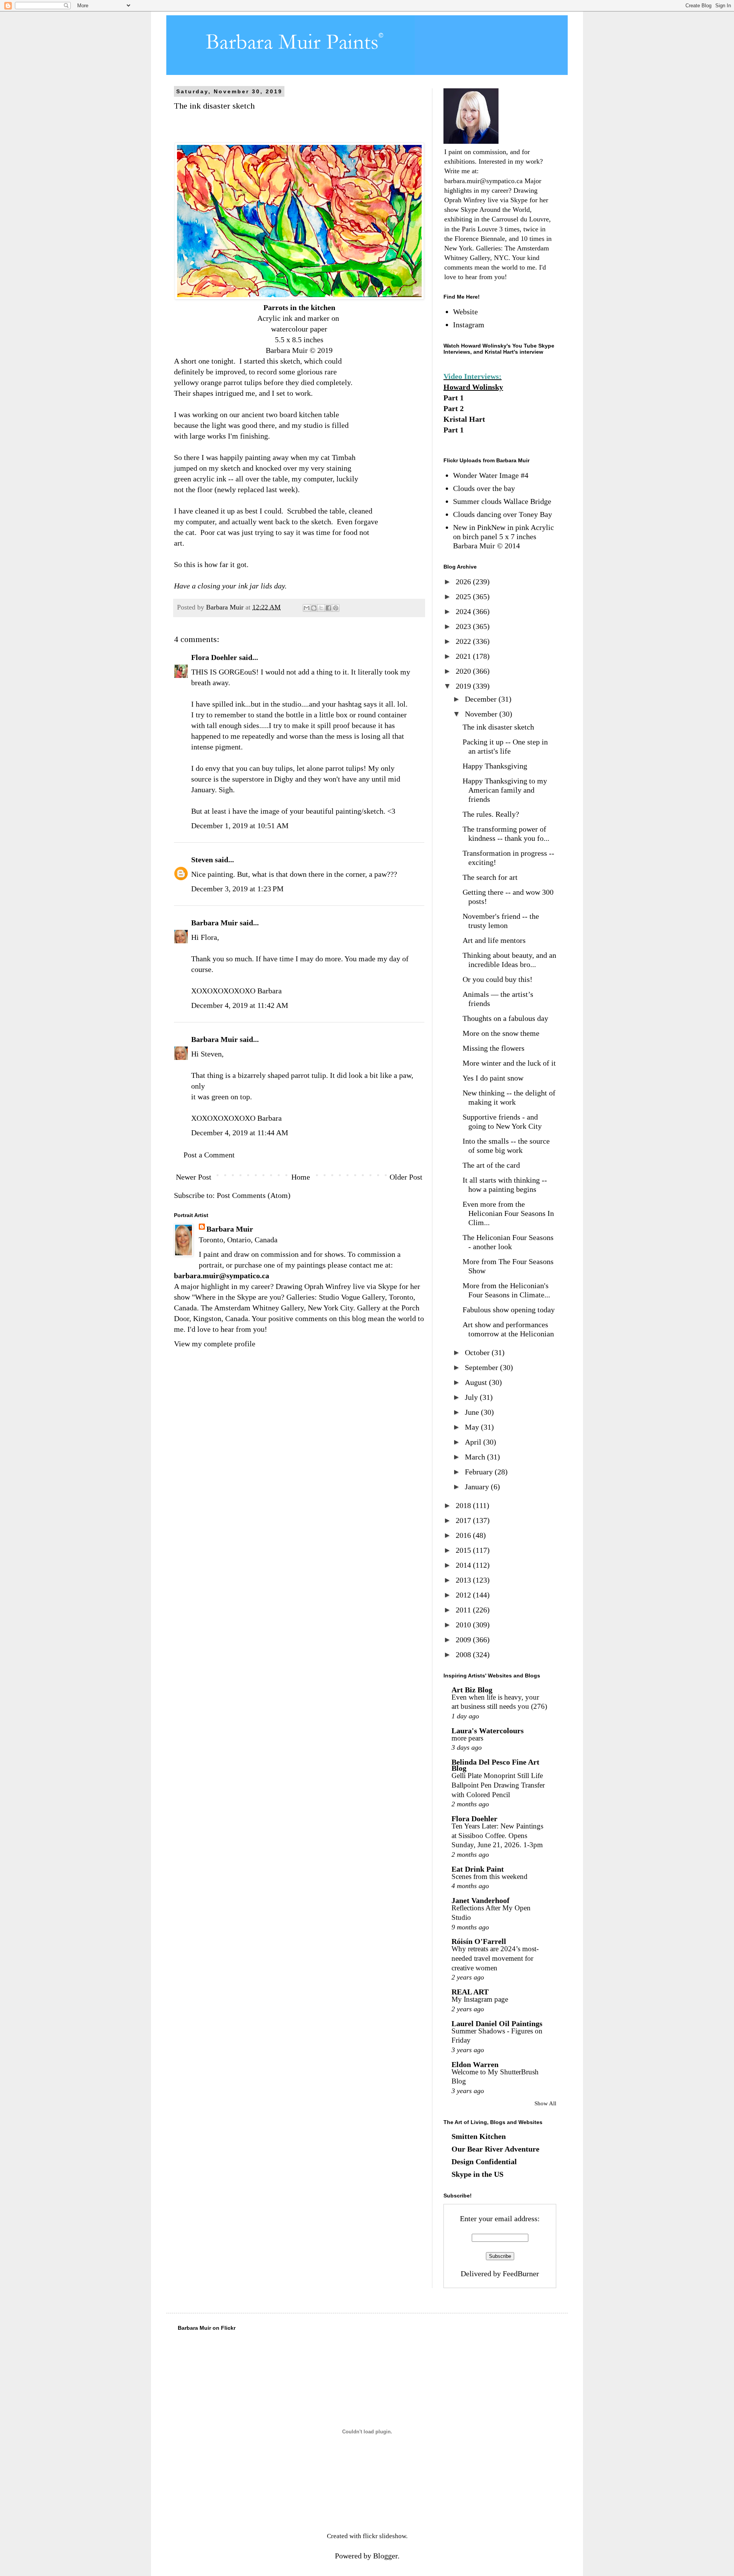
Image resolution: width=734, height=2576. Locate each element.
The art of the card (491, 1165)
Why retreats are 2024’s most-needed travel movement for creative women (495, 1958)
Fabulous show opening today (509, 1310)
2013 (464, 1580)
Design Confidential (484, 2162)
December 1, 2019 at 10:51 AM (240, 826)
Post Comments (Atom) (254, 1195)
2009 (464, 1640)
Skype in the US (477, 2174)
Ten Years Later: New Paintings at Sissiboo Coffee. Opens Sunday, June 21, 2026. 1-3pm (497, 1835)
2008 (464, 1654)
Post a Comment (209, 1155)
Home (301, 1177)
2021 (464, 656)
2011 (464, 1610)
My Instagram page (480, 1999)
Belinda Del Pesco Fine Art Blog (495, 1765)
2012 (464, 1595)
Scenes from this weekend (490, 1876)
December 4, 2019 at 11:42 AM (240, 1005)
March (476, 1457)
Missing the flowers (494, 1048)
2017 (464, 1520)
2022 (464, 641)
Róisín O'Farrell (479, 1941)
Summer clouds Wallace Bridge (502, 501)
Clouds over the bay (484, 488)
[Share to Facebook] (328, 608)
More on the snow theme (501, 1033)
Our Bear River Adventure (495, 2149)
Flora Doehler (214, 657)
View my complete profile (215, 1344)
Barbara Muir (214, 923)
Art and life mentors (494, 940)
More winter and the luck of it (509, 1063)
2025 (464, 596)
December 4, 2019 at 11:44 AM (240, 1133)
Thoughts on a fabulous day (505, 1018)
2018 (464, 1505)
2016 (464, 1535)
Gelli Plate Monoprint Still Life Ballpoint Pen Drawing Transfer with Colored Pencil (498, 1785)
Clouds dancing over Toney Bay (503, 514)
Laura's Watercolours (488, 1731)
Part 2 (454, 408)
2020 (464, 671)
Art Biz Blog (472, 1690)
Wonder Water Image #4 (491, 475)
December (482, 699)
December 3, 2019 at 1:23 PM (237, 889)
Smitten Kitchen (479, 2136)
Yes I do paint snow (493, 1078)
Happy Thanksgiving (495, 766)
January (478, 1487)
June (473, 1412)
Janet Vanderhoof (481, 1900)
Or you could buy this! (498, 979)
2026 (464, 582)
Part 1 (454, 398)
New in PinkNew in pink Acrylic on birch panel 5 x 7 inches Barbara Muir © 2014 (503, 536)
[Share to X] (321, 608)
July (472, 1397)
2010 (464, 1625)
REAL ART (470, 1992)
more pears (467, 1738)
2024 (464, 611)
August (477, 1382)
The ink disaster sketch (498, 727)
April (474, 1442)
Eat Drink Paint (478, 1869)
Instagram (469, 325)
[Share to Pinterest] (336, 608)
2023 (464, 626)
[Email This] (307, 608)
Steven (202, 860)
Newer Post (194, 1177)
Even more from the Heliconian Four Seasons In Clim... (508, 1213)
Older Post (406, 1177)
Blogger (385, 2556)
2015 (464, 1550)
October (478, 1352)
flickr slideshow (384, 2536)
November (482, 714)
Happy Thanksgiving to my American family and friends (505, 790)
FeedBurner (521, 2274)
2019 (464, 686)
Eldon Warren (475, 2064)
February (480, 1472)
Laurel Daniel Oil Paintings (497, 2023)
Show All (545, 2103)
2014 (464, 1565)
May (473, 1427)
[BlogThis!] (314, 608)
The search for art (490, 877)
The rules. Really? (491, 814)
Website (465, 312)
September (482, 1367)
